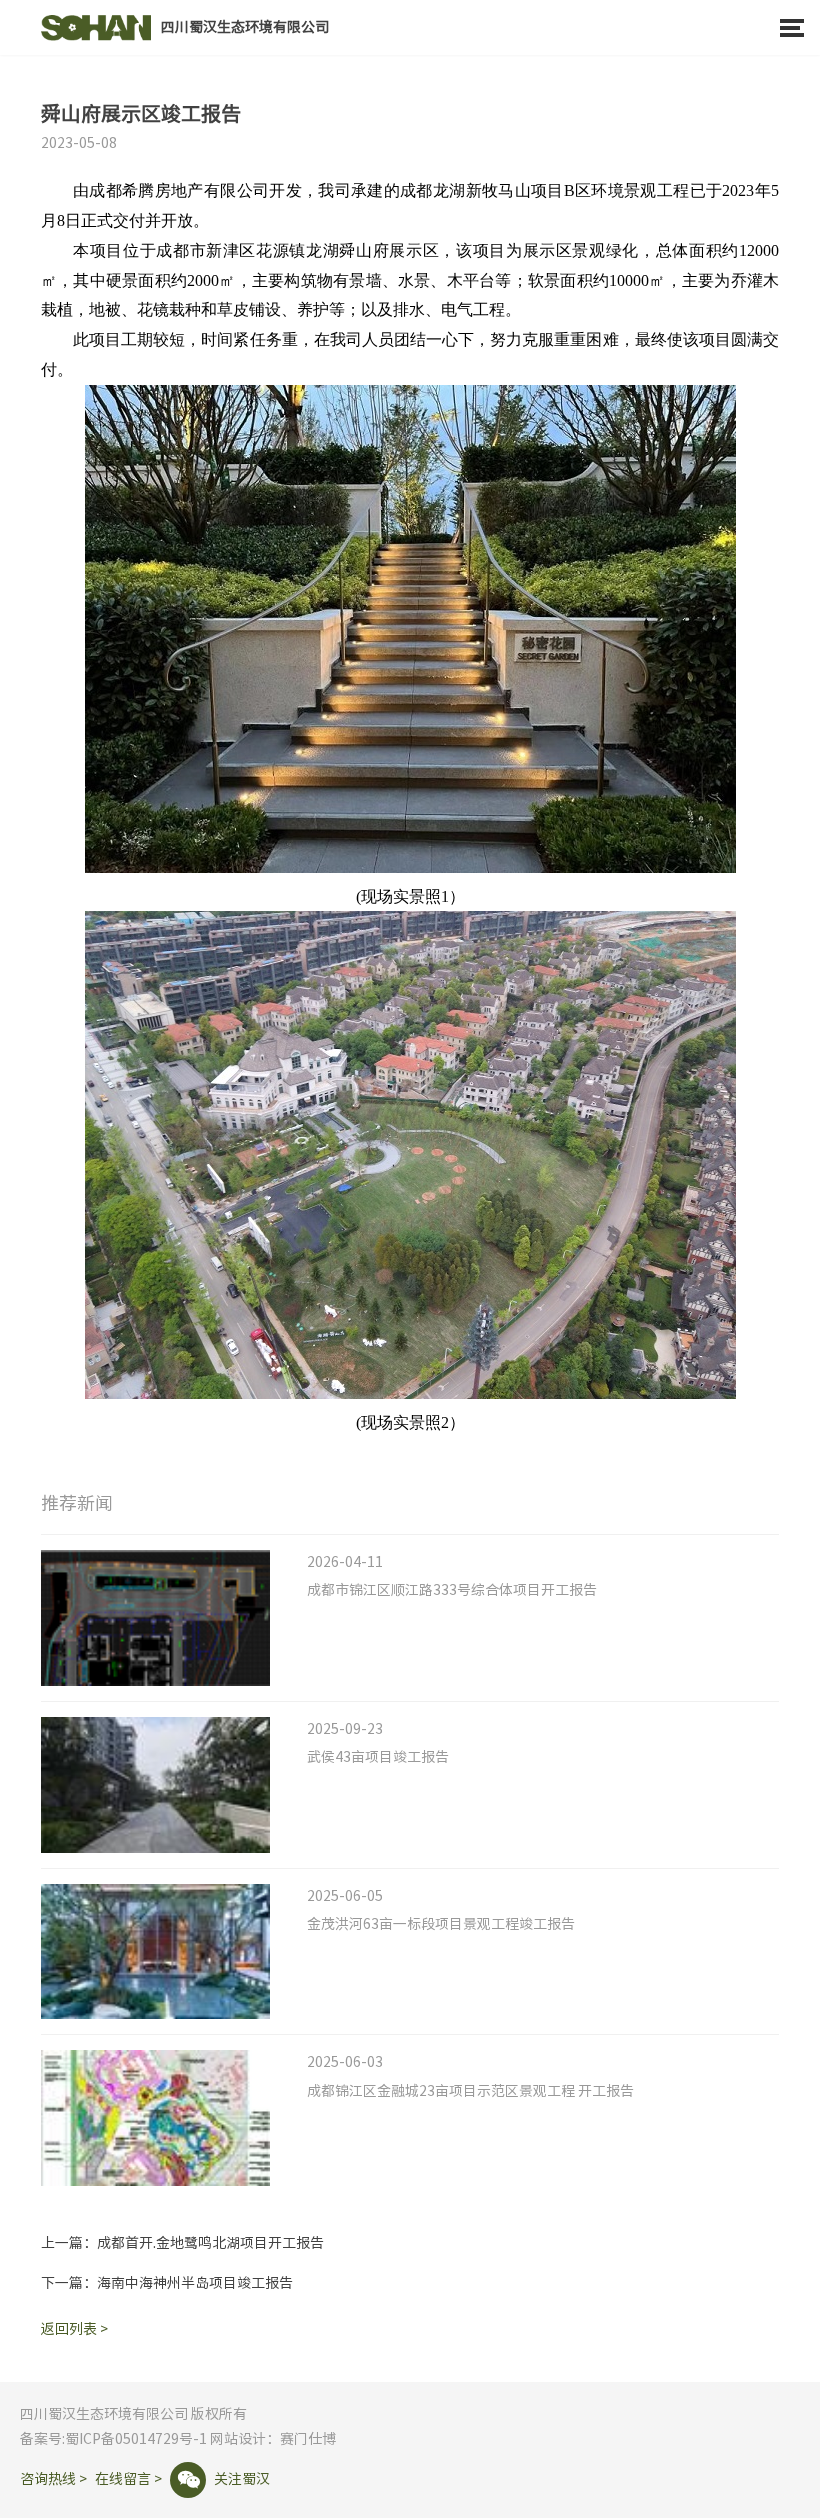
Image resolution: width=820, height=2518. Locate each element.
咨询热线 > (53, 2479)
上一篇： (182, 2243)
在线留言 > (128, 2479)
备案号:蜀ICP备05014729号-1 (113, 2439)
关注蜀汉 (223, 2479)
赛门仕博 (308, 2439)
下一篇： (167, 2283)
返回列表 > (74, 2329)
